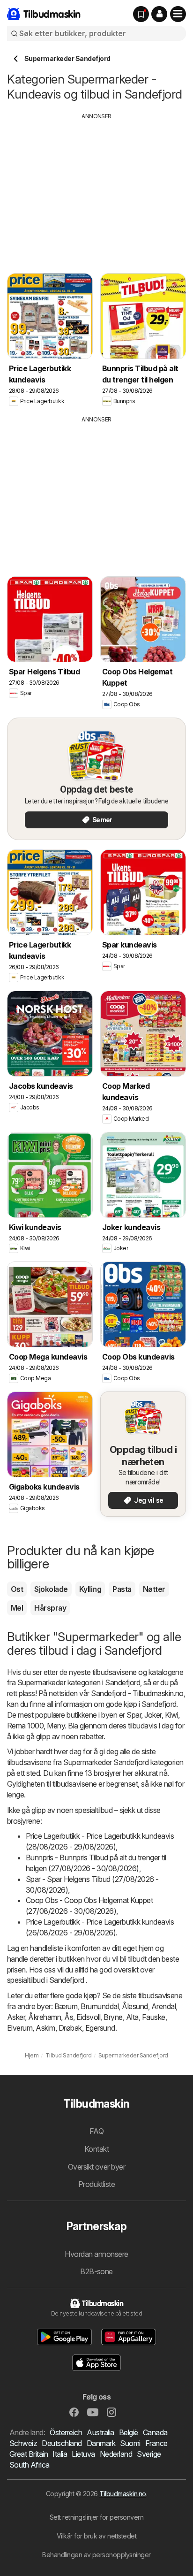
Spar (134, 1715)
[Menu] (178, 14)
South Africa (30, 2465)
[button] (159, 14)
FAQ (96, 2131)
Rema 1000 (25, 1726)
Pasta (122, 1589)
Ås (69, 2017)
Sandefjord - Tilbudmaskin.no (137, 1693)
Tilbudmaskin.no (122, 2494)
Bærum (66, 2006)
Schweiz (23, 2443)
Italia (60, 2454)
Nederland (116, 2454)
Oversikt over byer (97, 2167)
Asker (16, 2017)
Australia (100, 2432)
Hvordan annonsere (96, 2254)
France (156, 2443)
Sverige (149, 2454)
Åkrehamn (45, 2017)
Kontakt (96, 2149)
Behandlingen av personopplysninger (96, 2555)
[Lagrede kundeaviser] (141, 14)
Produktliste (97, 2184)
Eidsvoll (88, 2017)
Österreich (66, 2432)
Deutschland (62, 2443)
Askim (45, 2028)
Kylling (90, 1589)
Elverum (20, 2028)
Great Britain (29, 2454)
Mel (17, 1608)
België (129, 2432)
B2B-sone (96, 2271)
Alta (132, 2017)
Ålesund (135, 2006)
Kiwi (171, 1715)
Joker (153, 1715)
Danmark (101, 2443)
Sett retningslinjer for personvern (97, 2517)
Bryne (113, 2017)
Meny (56, 1726)
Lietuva (83, 2454)
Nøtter (154, 1589)
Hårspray (50, 1608)
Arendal (163, 2006)
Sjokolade (51, 1589)
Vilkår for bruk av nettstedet (96, 2536)
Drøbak (70, 2028)
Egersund (100, 2028)
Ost (17, 1589)
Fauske (154, 2017)
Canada (155, 2432)
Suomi (130, 2443)
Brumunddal (100, 2006)
